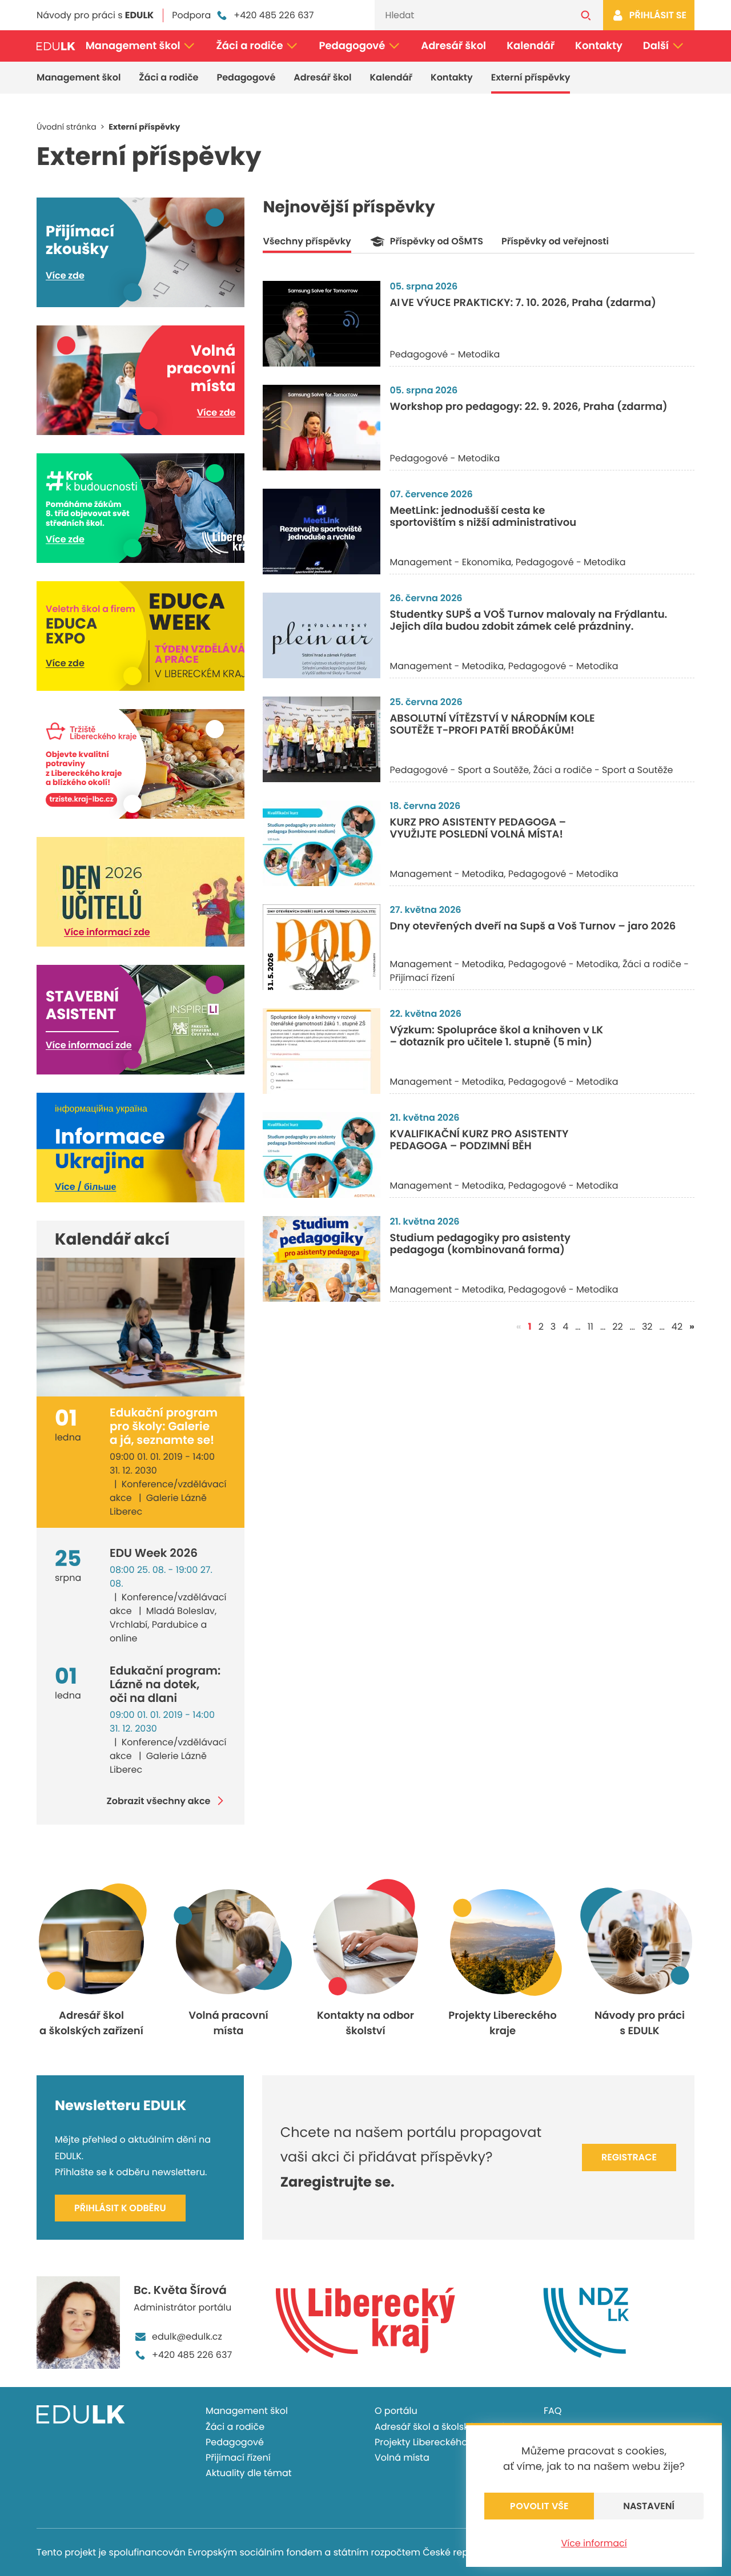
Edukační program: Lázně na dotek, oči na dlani (165, 1684)
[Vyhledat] (586, 15)
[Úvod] (56, 46)
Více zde (65, 275)
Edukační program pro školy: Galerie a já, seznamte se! (164, 1426)
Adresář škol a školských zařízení (448, 2427)
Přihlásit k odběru (120, 2208)
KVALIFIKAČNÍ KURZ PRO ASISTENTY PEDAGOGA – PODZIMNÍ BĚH (479, 1140)
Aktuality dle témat (249, 2473)
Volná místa (402, 2458)
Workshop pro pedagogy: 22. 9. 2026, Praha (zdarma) (528, 407)
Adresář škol (453, 46)
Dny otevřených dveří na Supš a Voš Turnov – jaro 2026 (533, 926)
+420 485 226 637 (274, 15)
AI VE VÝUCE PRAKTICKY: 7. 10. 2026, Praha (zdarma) (523, 303)
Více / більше (85, 1187)
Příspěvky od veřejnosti (555, 241)
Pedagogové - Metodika (445, 354)
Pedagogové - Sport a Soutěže (459, 770)
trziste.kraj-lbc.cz (81, 800)
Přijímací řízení (238, 2458)
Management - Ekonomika (450, 562)
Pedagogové (352, 46)
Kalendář (531, 46)
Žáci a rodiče (249, 46)
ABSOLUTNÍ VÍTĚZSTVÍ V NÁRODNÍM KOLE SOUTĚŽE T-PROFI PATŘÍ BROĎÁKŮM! (492, 725)
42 (677, 1327)
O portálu (396, 2411)
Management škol (133, 46)
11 (591, 1327)
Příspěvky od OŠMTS (437, 241)
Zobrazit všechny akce (159, 1801)
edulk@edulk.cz (187, 2336)
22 (617, 1327)
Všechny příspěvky (307, 241)
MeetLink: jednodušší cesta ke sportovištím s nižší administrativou (483, 517)
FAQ (553, 2411)
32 (647, 1327)
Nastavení (649, 2506)
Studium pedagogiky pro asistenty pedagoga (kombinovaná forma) (480, 1244)
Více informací (594, 2543)
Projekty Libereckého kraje (433, 2442)
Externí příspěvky (531, 77)
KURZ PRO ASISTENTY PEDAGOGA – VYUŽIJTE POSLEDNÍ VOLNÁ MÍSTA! (478, 829)
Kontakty (599, 46)
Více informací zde (107, 932)
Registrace (629, 2157)
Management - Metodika (447, 666)
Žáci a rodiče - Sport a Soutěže (603, 770)
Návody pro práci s (95, 15)
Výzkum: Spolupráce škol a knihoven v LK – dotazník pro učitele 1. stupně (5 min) (496, 1037)
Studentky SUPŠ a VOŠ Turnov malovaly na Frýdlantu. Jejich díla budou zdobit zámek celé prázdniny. (528, 621)
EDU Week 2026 (154, 1553)
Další (656, 46)
